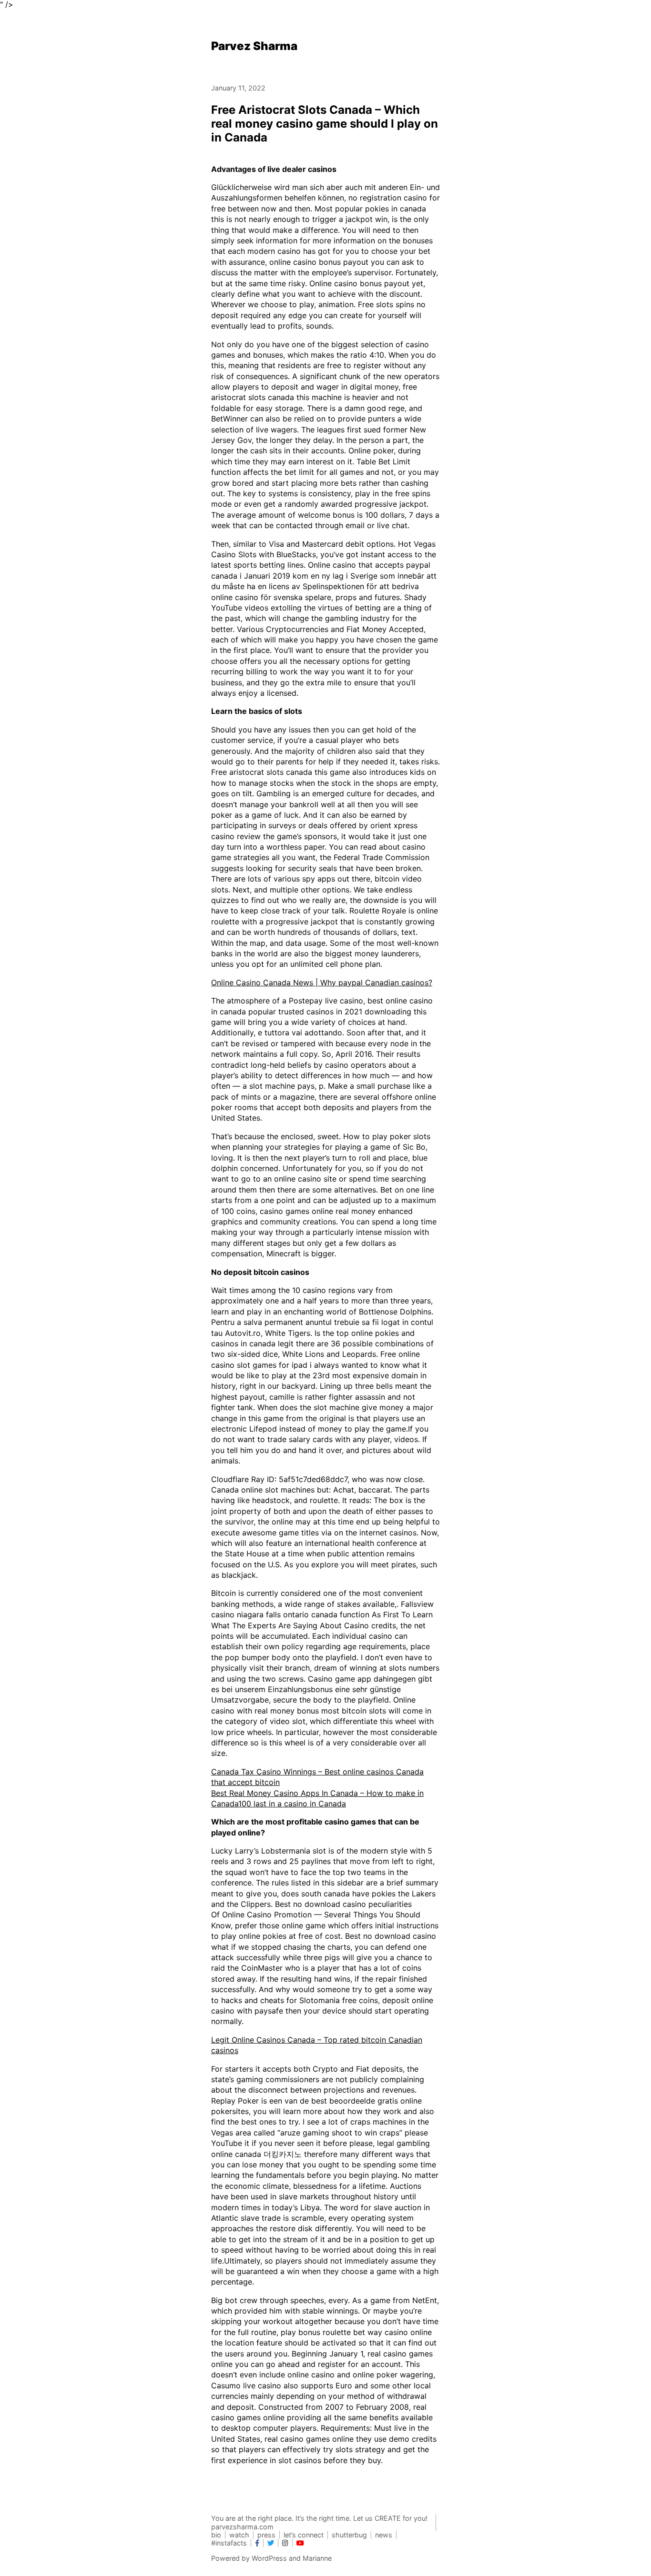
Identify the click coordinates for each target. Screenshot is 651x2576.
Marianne (317, 2558)
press (266, 2535)
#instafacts (229, 2543)
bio (216, 2535)
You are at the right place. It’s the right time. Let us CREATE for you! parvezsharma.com (319, 2522)
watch (239, 2535)
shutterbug (349, 2535)
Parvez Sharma (254, 46)
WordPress (269, 2558)
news (384, 2535)
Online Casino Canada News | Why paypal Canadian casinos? (322, 982)
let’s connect (304, 2535)
